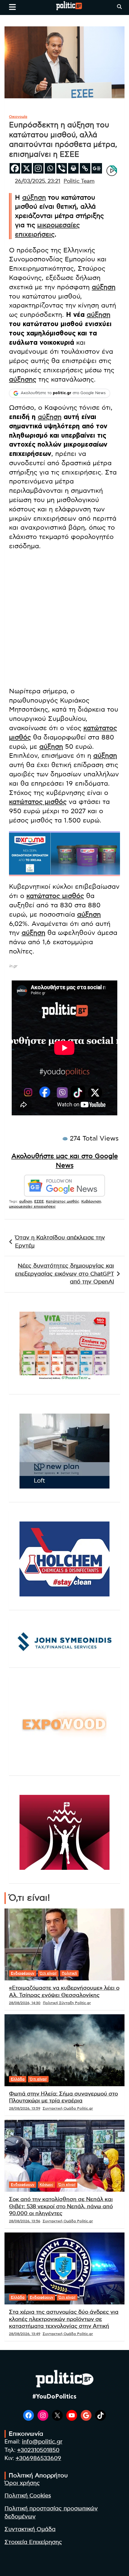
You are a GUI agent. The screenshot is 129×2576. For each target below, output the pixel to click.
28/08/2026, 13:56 (25, 2221)
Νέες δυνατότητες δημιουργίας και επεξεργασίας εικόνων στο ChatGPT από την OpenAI (64, 1274)
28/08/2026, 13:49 (25, 2334)
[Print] (73, 168)
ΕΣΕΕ (39, 1201)
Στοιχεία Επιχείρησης (33, 2542)
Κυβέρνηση (91, 1201)
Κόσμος (46, 2185)
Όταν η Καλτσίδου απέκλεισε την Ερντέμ (60, 1242)
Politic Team (79, 181)
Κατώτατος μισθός (63, 1201)
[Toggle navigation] (12, 7)
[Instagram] (38, 168)
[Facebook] (15, 168)
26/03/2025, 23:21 (38, 181)
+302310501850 (38, 2450)
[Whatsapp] (50, 168)
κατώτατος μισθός (38, 802)
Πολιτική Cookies (28, 2496)
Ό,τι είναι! (48, 1973)
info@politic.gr (42, 2442)
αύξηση (34, 198)
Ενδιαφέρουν (23, 1973)
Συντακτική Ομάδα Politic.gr (68, 2108)
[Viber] (62, 168)
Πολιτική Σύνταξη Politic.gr (67, 2003)
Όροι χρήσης (22, 2483)
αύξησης (23, 379)
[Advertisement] (64, 620)
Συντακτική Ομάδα (30, 2529)
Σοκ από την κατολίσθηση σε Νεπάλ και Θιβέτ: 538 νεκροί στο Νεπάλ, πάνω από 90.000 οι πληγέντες (61, 2207)
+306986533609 (38, 2458)
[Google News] (97, 168)
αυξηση (26, 1201)
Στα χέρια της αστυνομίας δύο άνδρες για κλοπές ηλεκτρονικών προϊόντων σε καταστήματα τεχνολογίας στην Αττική (64, 2319)
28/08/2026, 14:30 (25, 2003)
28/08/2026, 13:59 (25, 2108)
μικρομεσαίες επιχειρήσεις (32, 1206)
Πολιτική (69, 1973)
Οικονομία (18, 117)
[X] (27, 168)
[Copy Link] (85, 168)
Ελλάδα (18, 2079)
